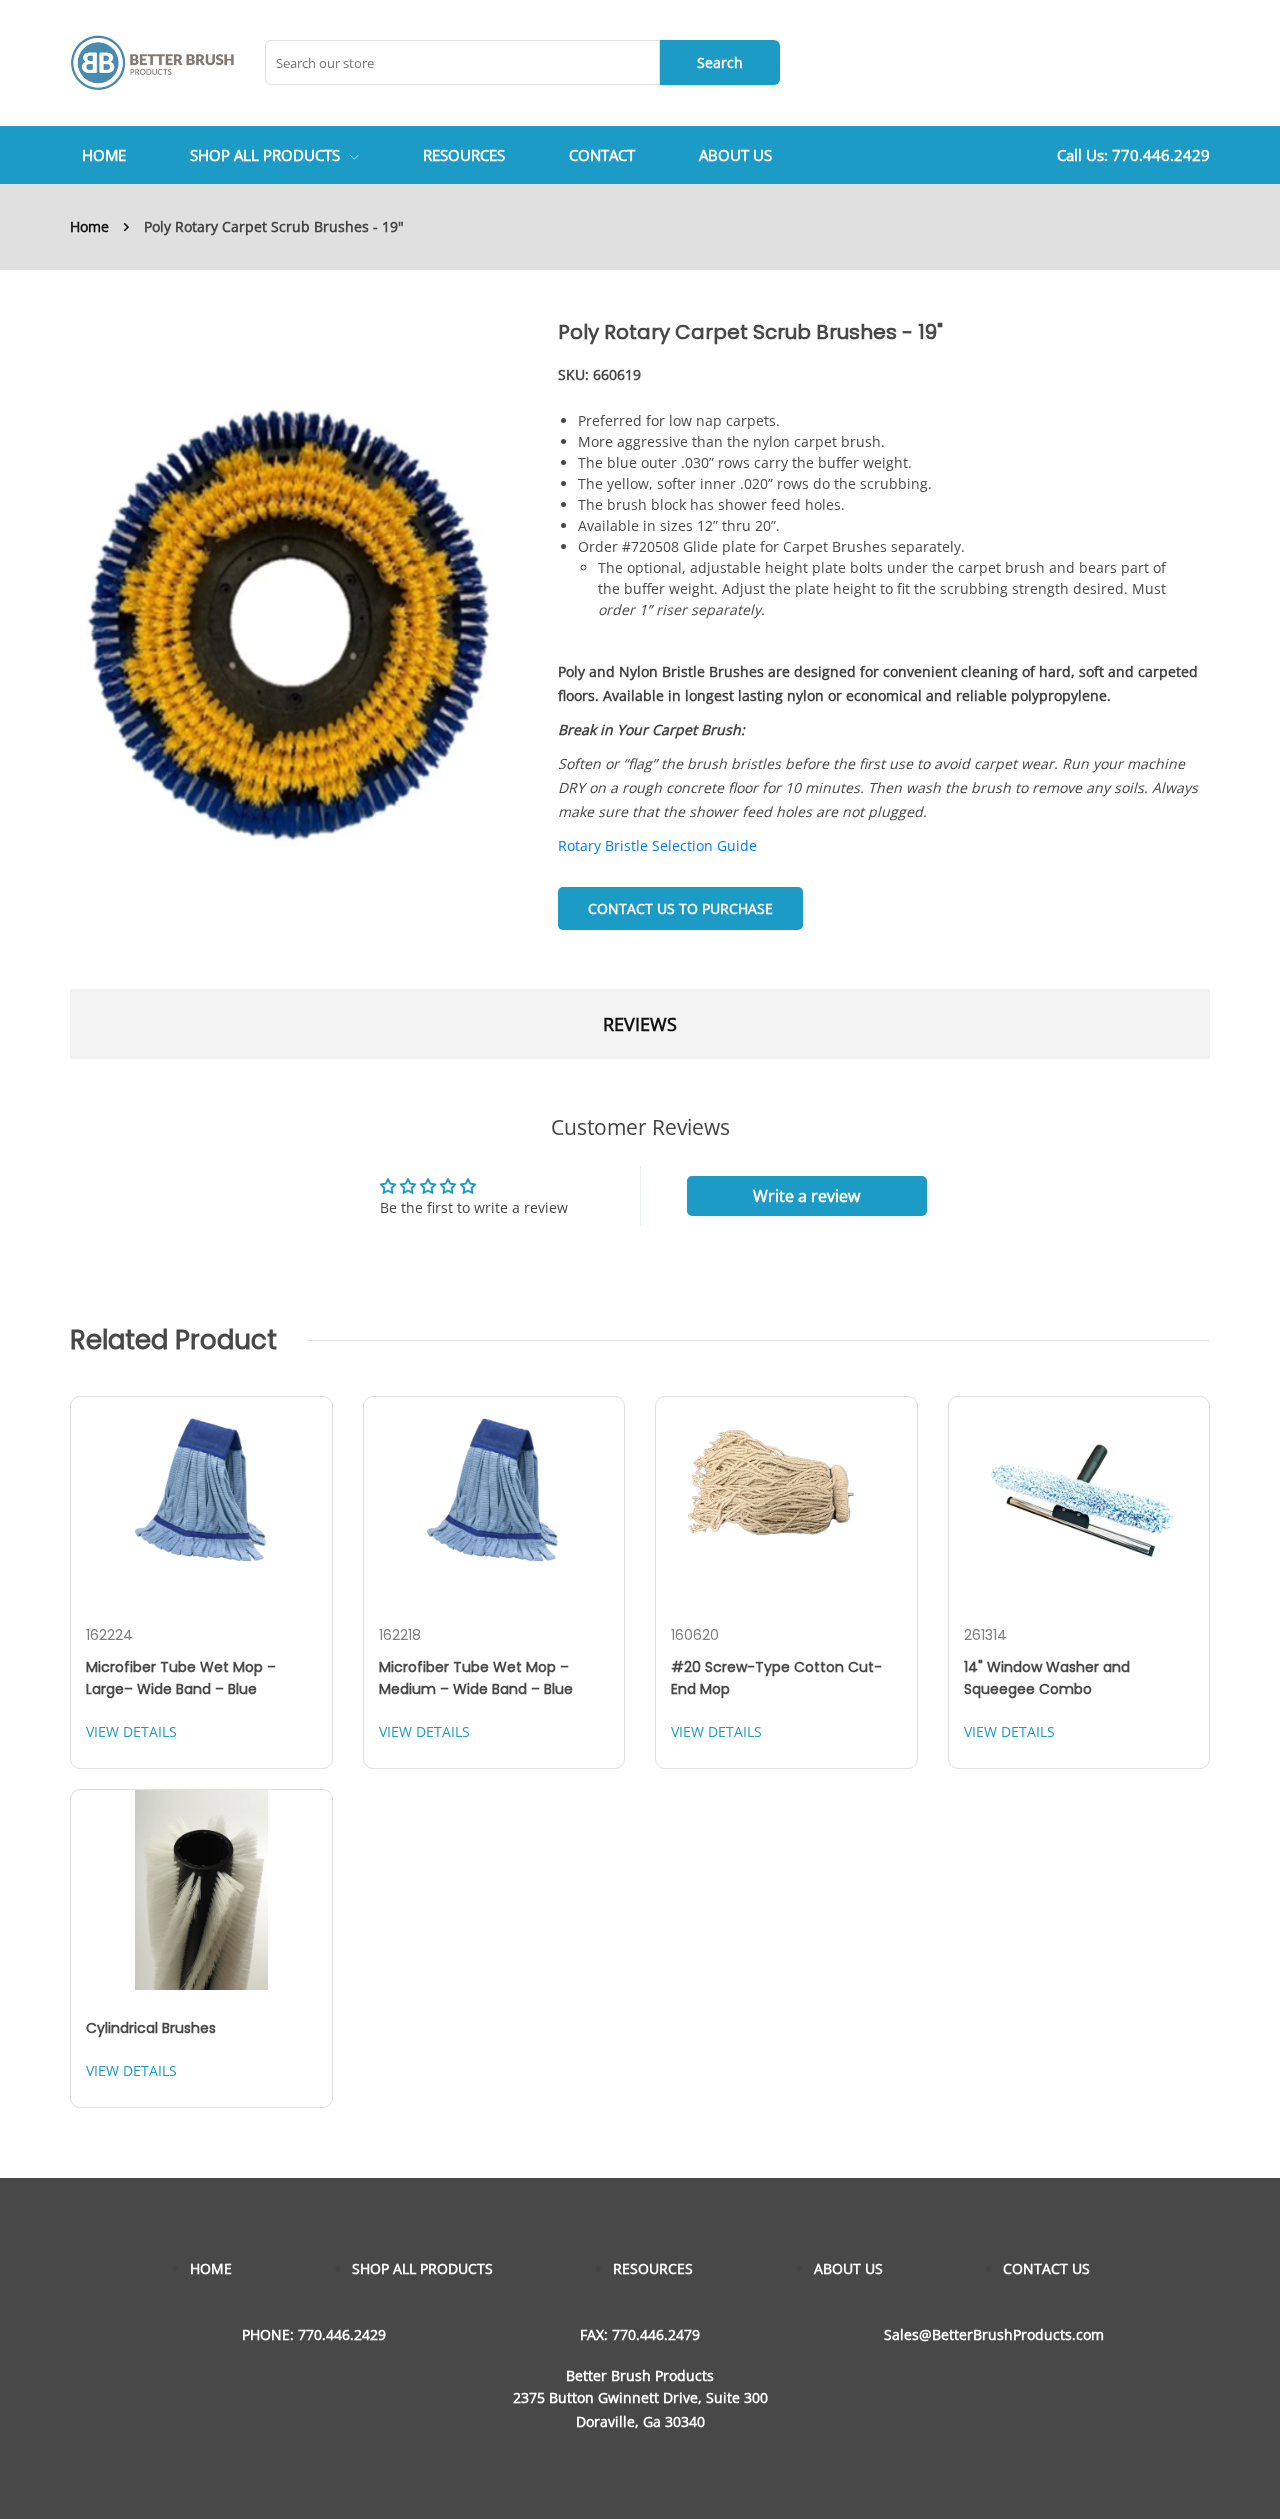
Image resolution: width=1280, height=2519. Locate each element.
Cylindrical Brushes (151, 2028)
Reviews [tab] (640, 1024)
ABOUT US (848, 2268)
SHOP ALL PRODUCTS (265, 155)
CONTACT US (1046, 2268)
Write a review (806, 1196)
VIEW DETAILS (131, 1731)
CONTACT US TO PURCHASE (680, 908)
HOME (211, 2268)
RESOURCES (653, 2268)
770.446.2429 (1161, 155)
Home (89, 226)
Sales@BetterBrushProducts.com (994, 2334)
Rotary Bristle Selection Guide (657, 845)
